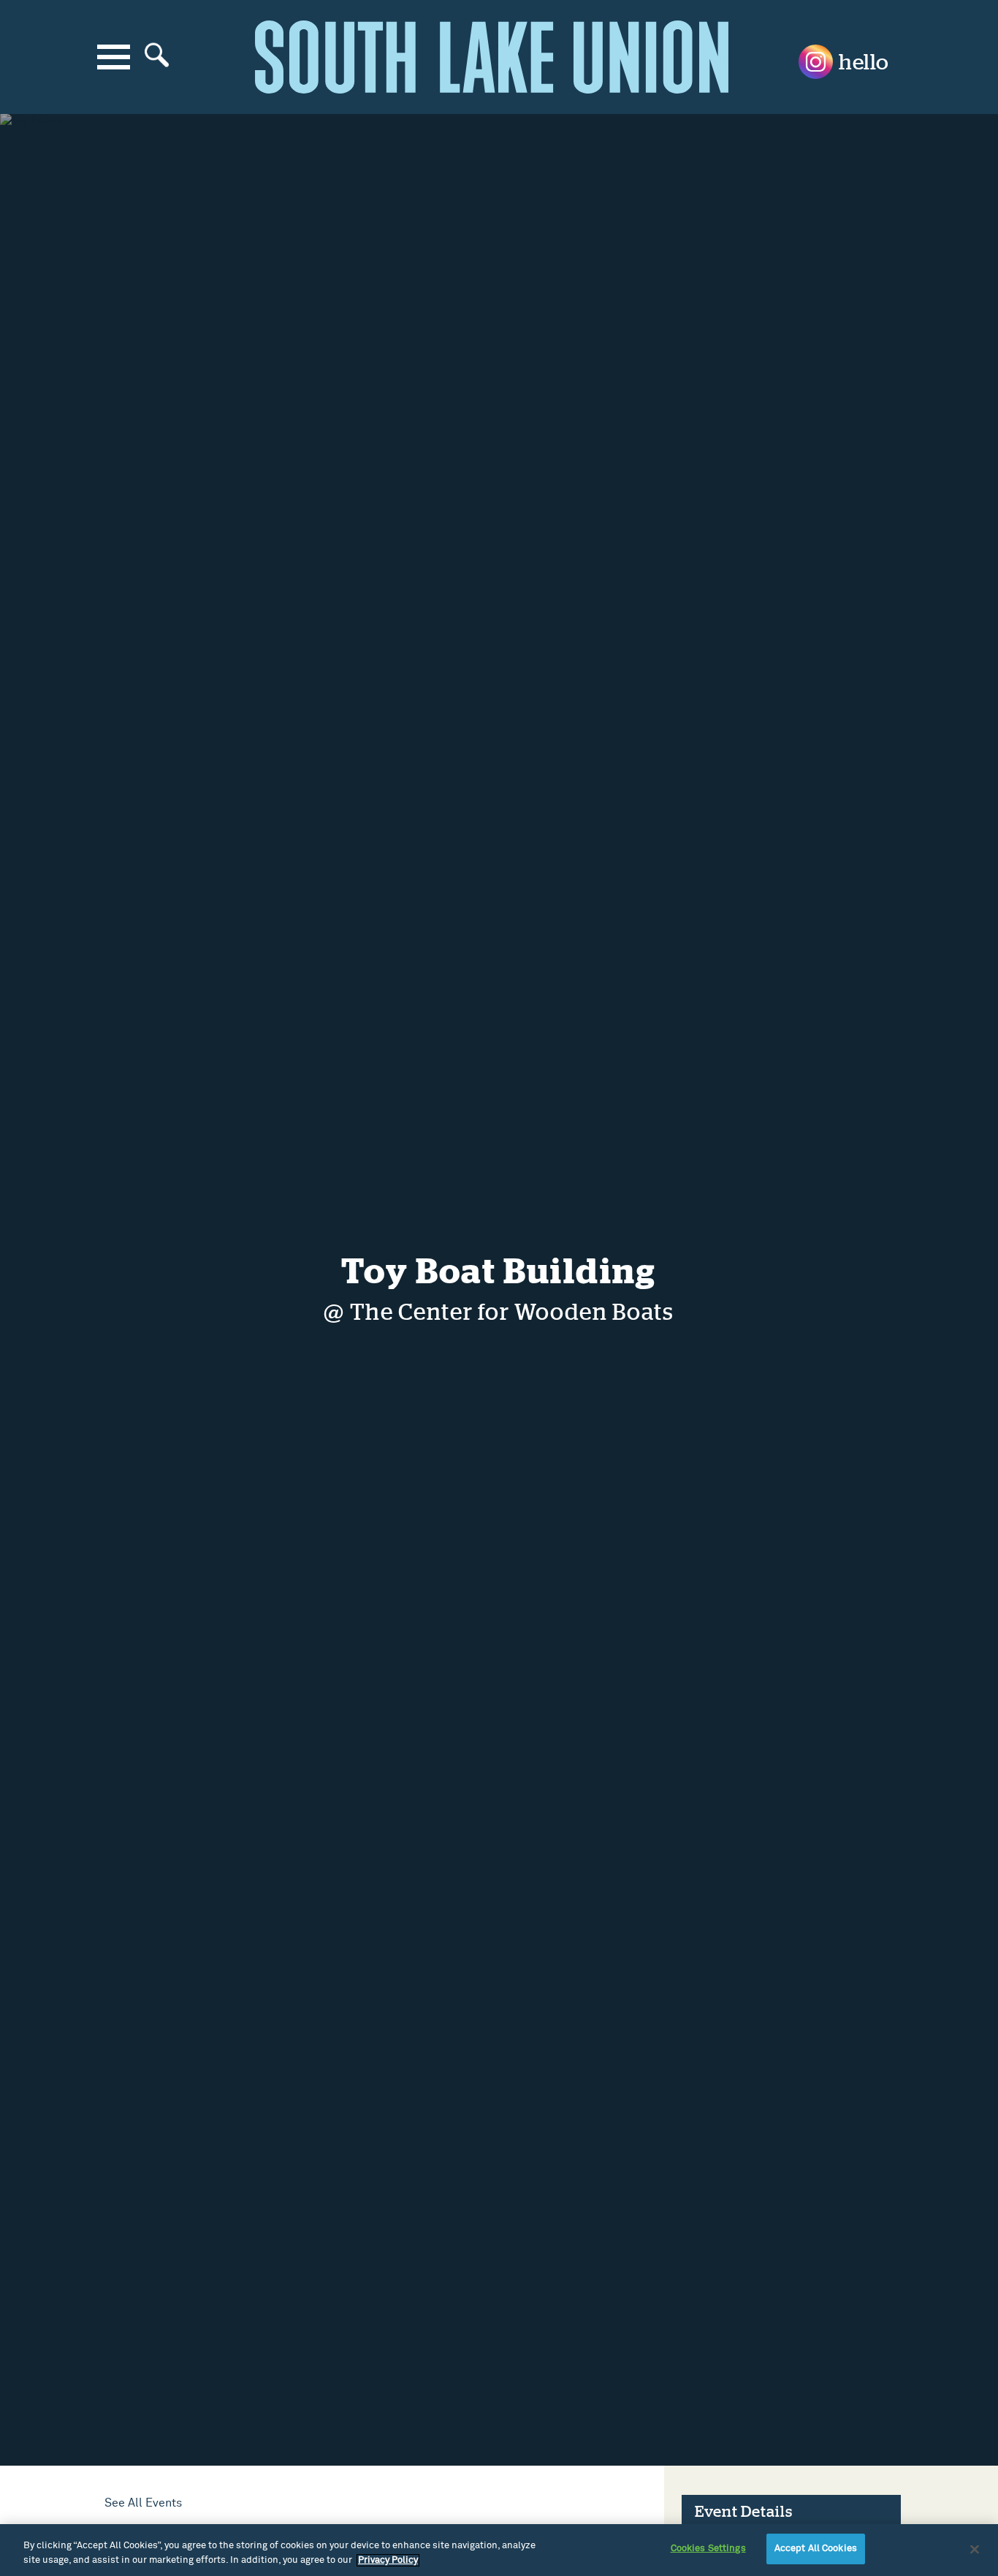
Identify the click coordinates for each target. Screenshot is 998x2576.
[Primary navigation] (114, 57)
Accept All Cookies (816, 2549)
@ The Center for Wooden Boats (499, 1313)
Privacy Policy (388, 2560)
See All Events (143, 2503)
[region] (499, 2550)
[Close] (975, 2549)
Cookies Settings (708, 2549)
